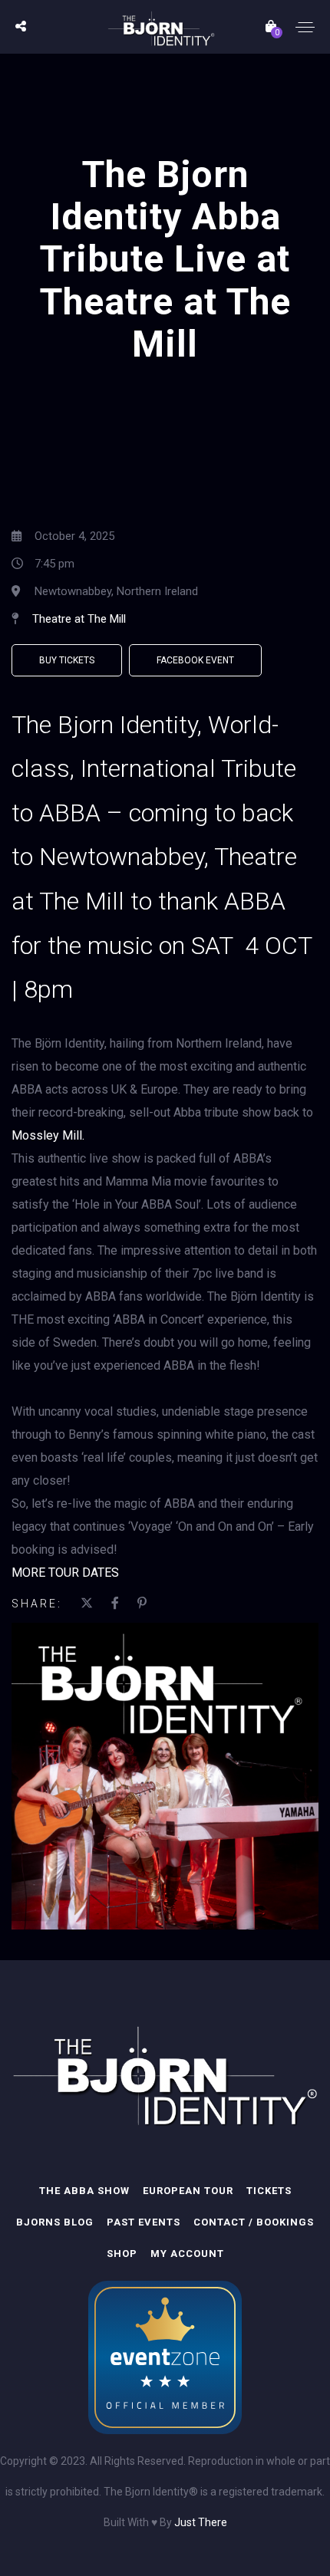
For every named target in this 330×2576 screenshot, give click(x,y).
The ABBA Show (84, 2191)
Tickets (269, 2191)
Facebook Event (195, 660)
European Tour (188, 2191)
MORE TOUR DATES (65, 1573)
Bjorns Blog (55, 2222)
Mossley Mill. (48, 1135)
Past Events (144, 2222)
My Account (187, 2254)
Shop (122, 2254)
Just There (201, 2522)
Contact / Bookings (254, 2222)
